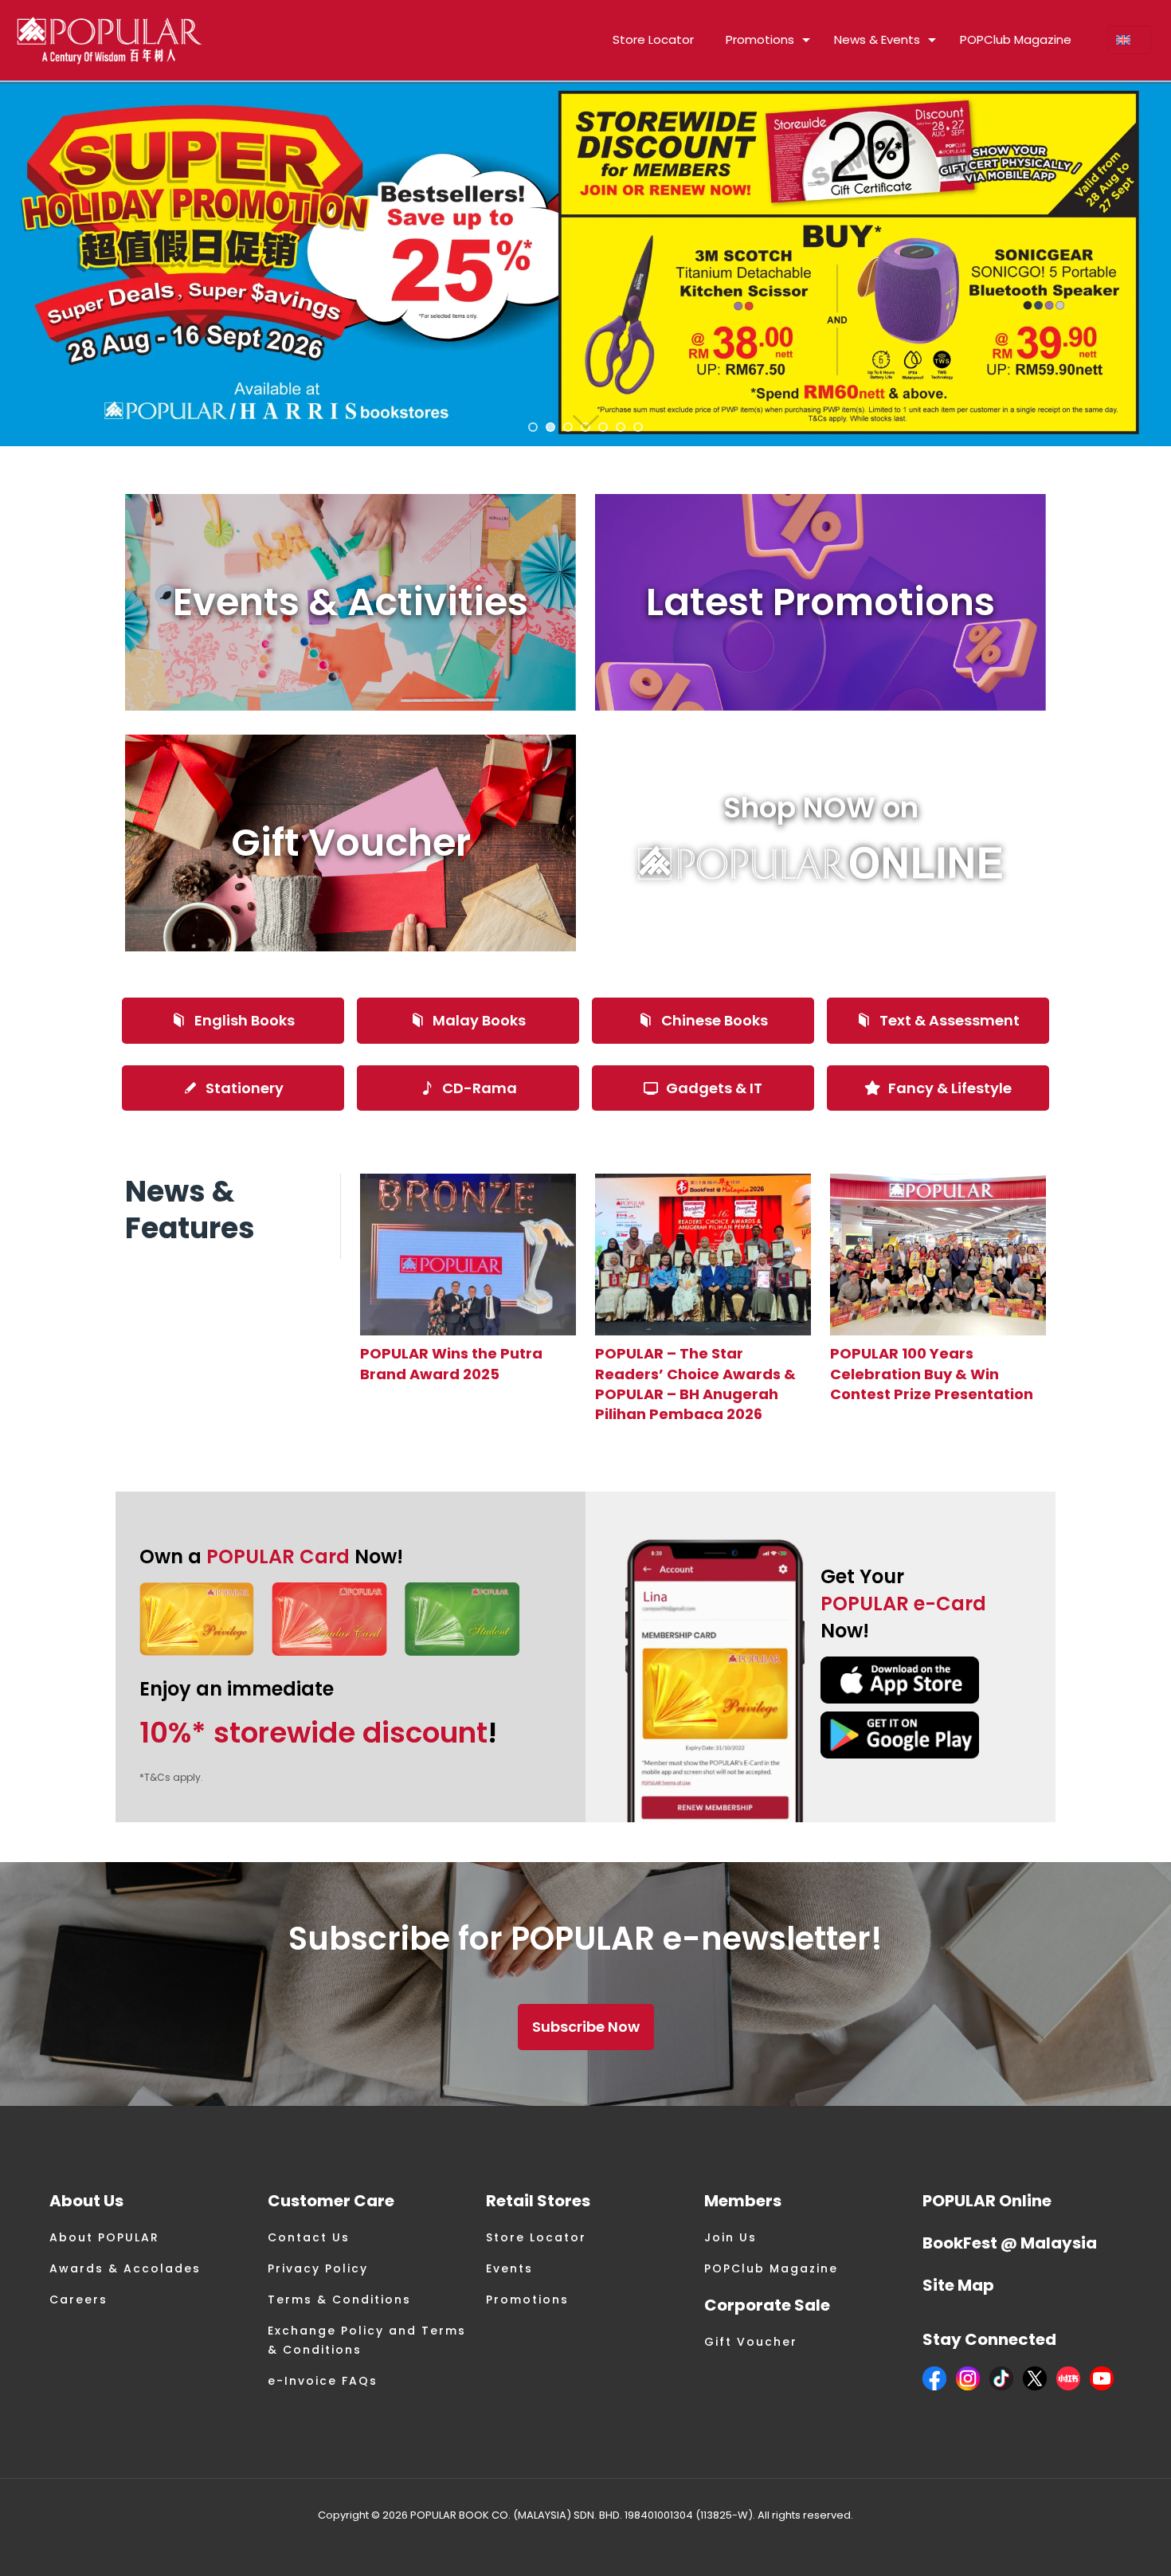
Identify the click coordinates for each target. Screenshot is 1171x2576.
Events (509, 2268)
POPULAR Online (987, 2201)
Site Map (958, 2285)
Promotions (527, 2300)
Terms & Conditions (339, 2300)
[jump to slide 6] (621, 427)
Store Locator (536, 2237)
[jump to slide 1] (533, 427)
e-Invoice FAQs (323, 2381)
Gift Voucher (751, 2342)
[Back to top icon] (1095, 2543)
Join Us (730, 2237)
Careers (78, 2300)
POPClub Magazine (771, 2268)
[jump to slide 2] (550, 427)
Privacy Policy (318, 2268)
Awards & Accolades (125, 2268)
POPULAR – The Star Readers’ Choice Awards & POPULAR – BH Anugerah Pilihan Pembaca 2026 (695, 1384)
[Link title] (468, 1255)
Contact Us (309, 2237)
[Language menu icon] (1129, 40)
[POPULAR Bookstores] (110, 40)
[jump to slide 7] (638, 427)
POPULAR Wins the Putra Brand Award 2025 (451, 1363)
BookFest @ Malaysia (1010, 2243)
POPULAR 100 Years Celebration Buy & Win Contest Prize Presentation (932, 1373)
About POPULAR (104, 2237)
